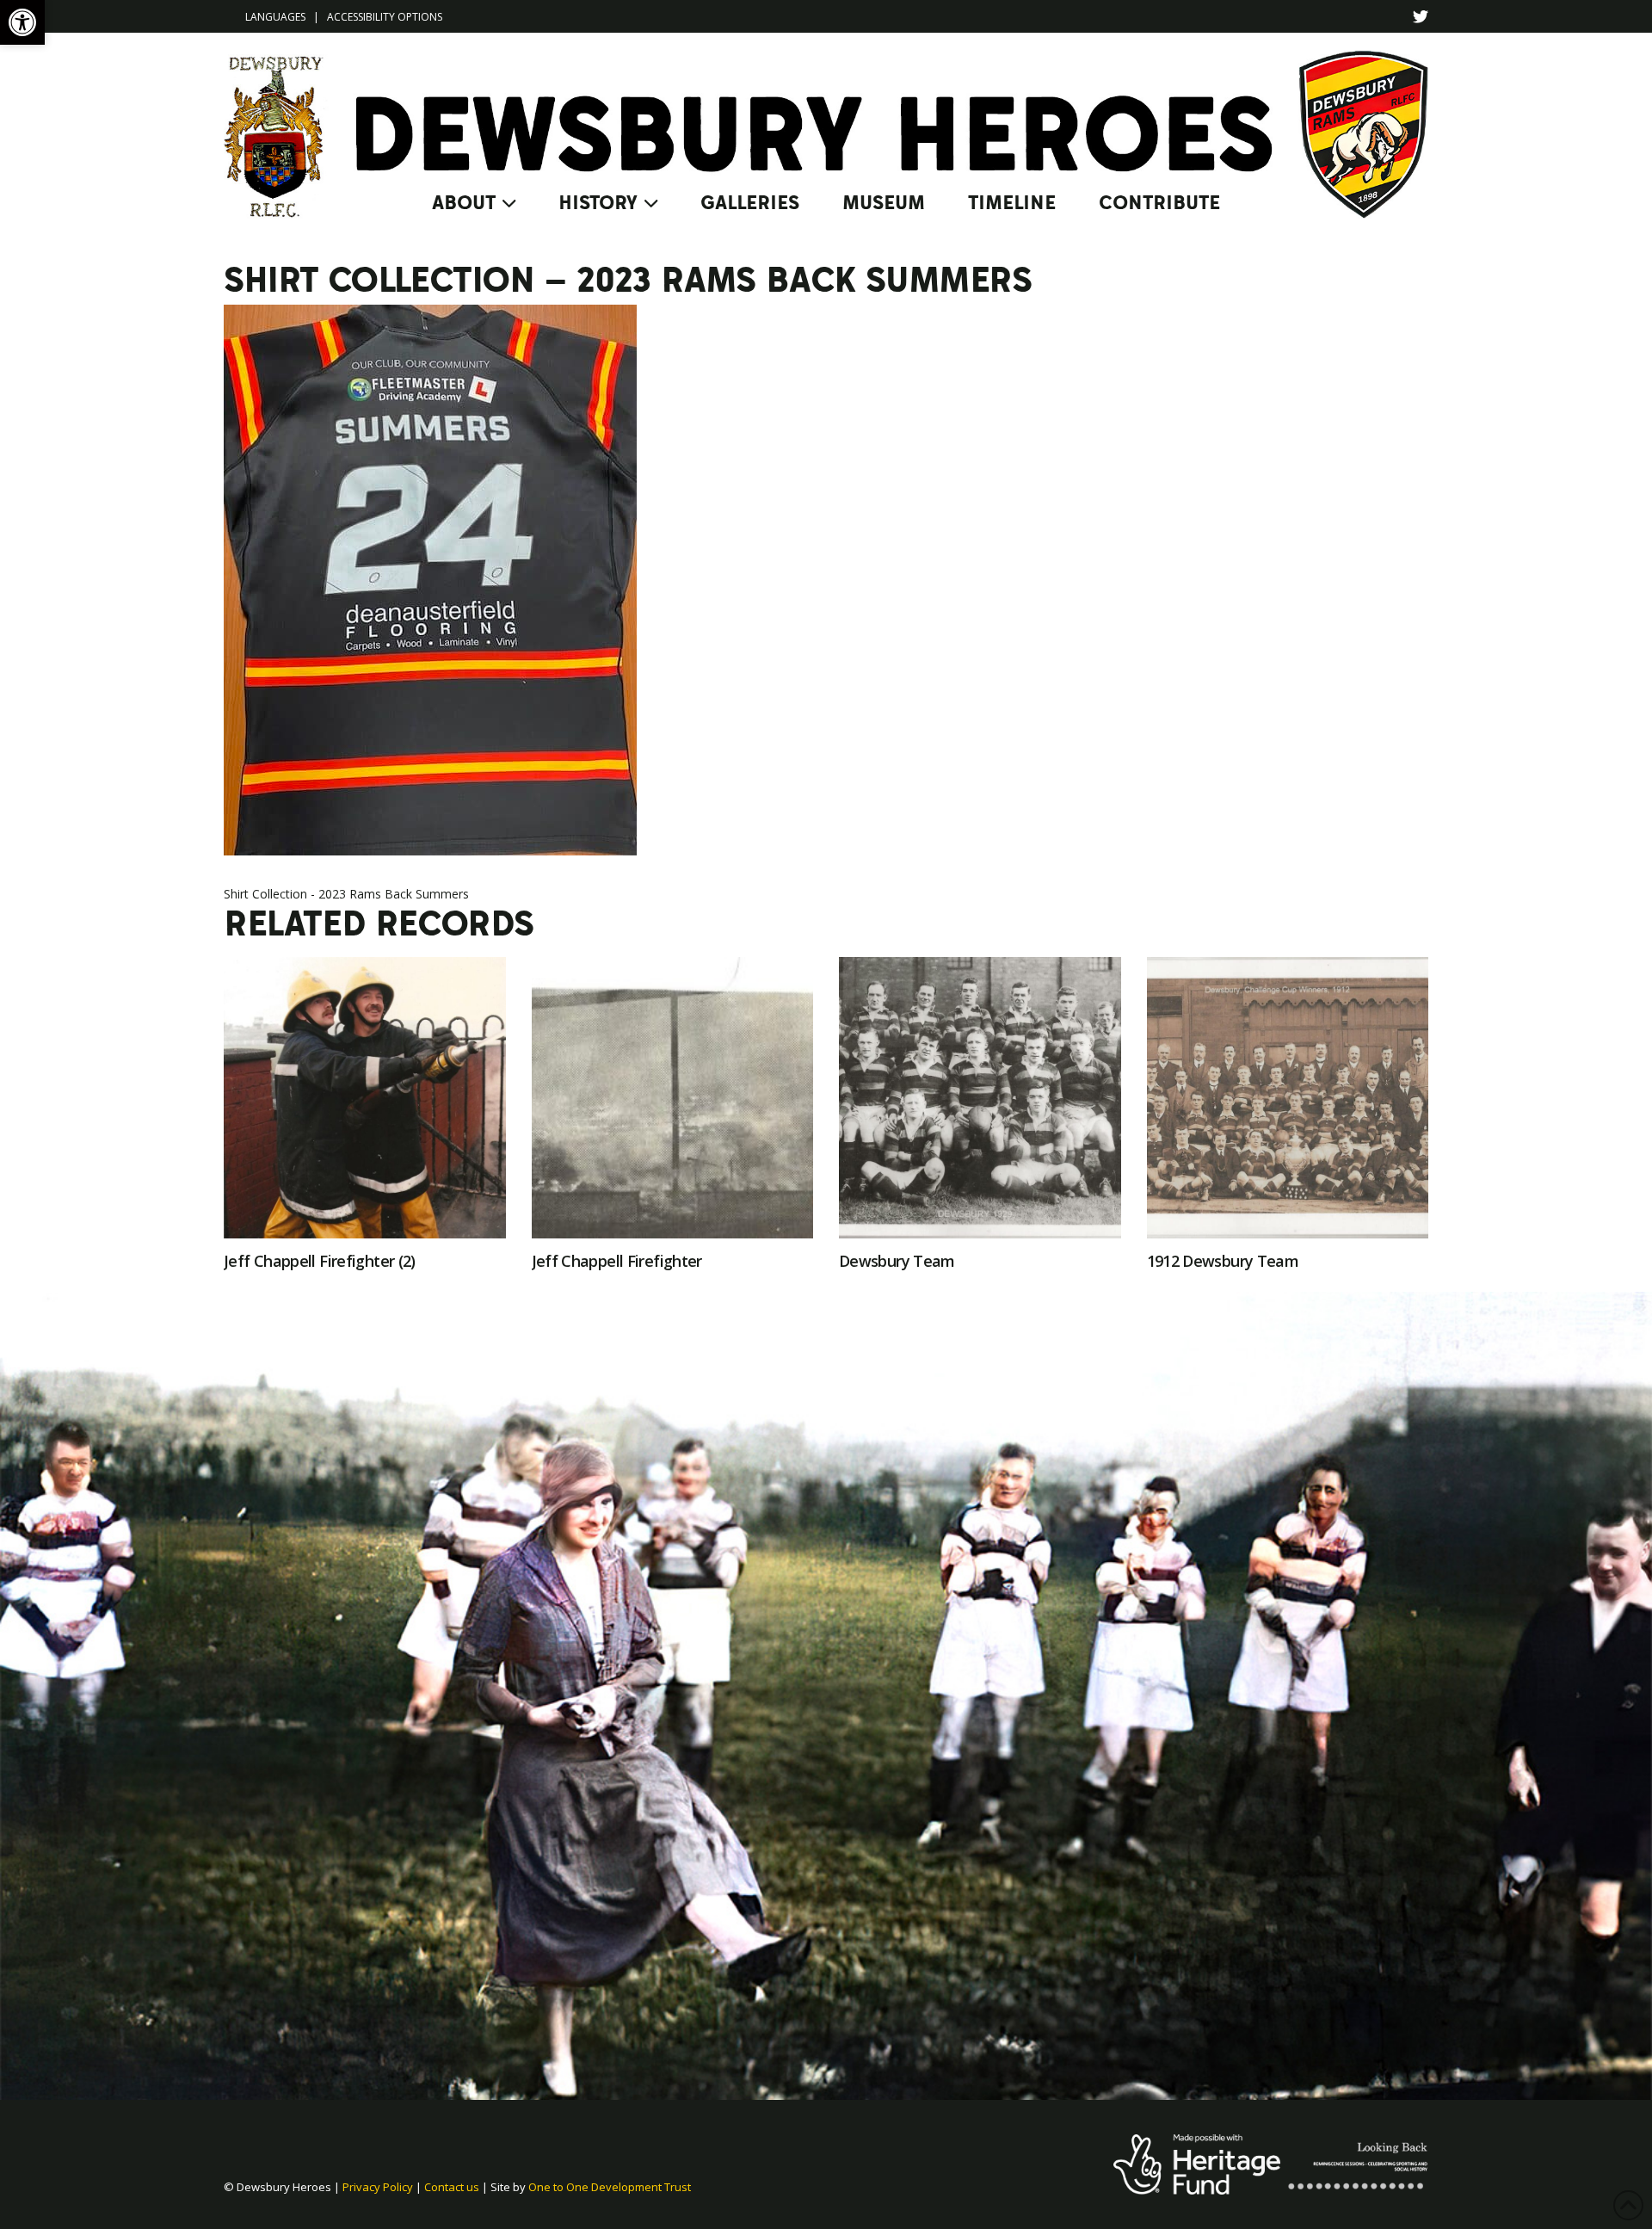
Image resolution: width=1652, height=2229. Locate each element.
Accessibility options (385, 17)
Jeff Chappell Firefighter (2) (320, 1261)
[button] (22, 22)
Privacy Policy (378, 2187)
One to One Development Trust (610, 2187)
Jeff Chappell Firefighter (617, 1261)
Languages (275, 17)
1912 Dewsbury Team (1223, 1261)
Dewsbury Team (897, 1261)
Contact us (452, 2187)
